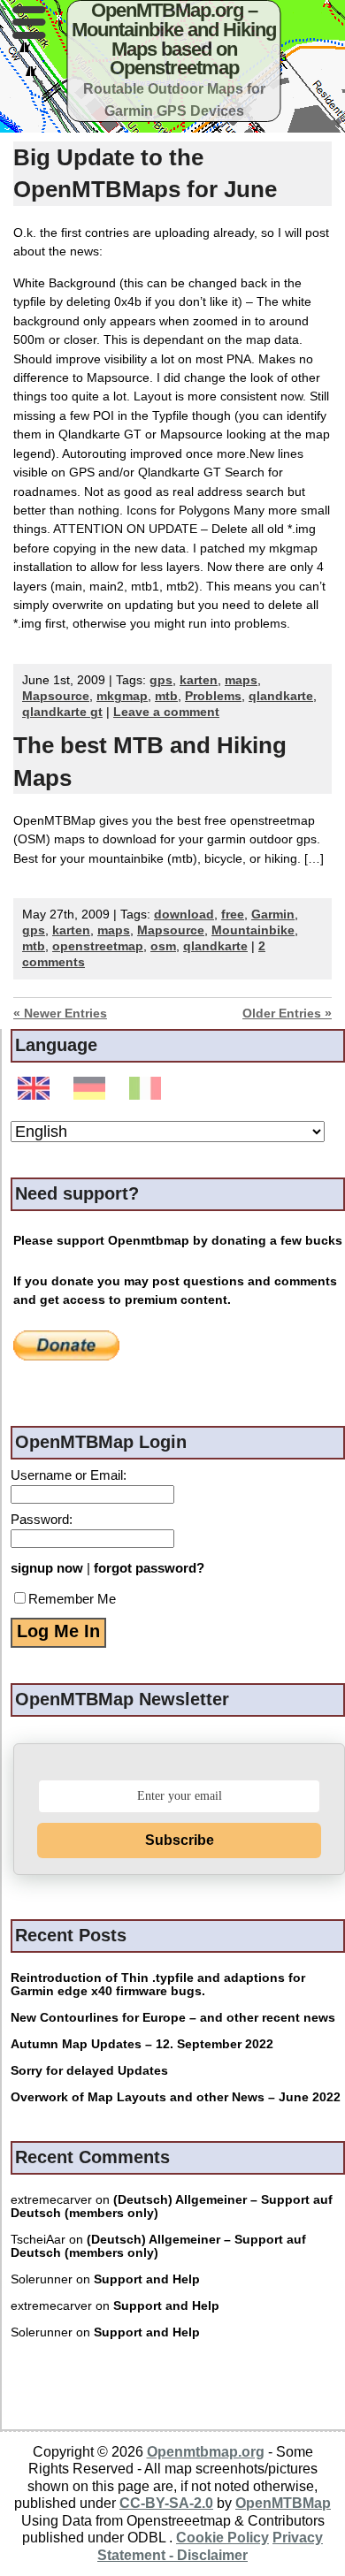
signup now (47, 1568)
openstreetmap (98, 946)
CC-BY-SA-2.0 (166, 2503)
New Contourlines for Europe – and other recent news (173, 2018)
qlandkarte (281, 696)
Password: (42, 1519)
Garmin (273, 915)
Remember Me (72, 1599)
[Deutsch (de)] (92, 1090)
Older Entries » (287, 1014)
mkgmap (122, 696)
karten (199, 680)
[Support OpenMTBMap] (66, 1345)
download (184, 915)
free (233, 915)
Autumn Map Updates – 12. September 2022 (142, 2044)
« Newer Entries (60, 1014)
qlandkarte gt (62, 712)
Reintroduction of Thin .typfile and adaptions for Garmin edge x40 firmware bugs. (158, 1985)
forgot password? (149, 1568)
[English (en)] (37, 1090)
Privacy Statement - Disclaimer (210, 2546)
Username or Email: (69, 1475)
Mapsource (56, 696)
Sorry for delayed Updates (89, 2071)
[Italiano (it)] (148, 1090)
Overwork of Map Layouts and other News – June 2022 (176, 2097)
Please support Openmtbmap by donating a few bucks (178, 1240)
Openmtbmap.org (206, 2451)
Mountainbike (253, 930)
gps (161, 680)
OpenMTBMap (283, 2503)
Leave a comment (166, 712)
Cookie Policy (222, 2537)
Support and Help (147, 2279)
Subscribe (180, 1840)
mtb (166, 696)
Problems (213, 696)
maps (241, 680)
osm (163, 946)
